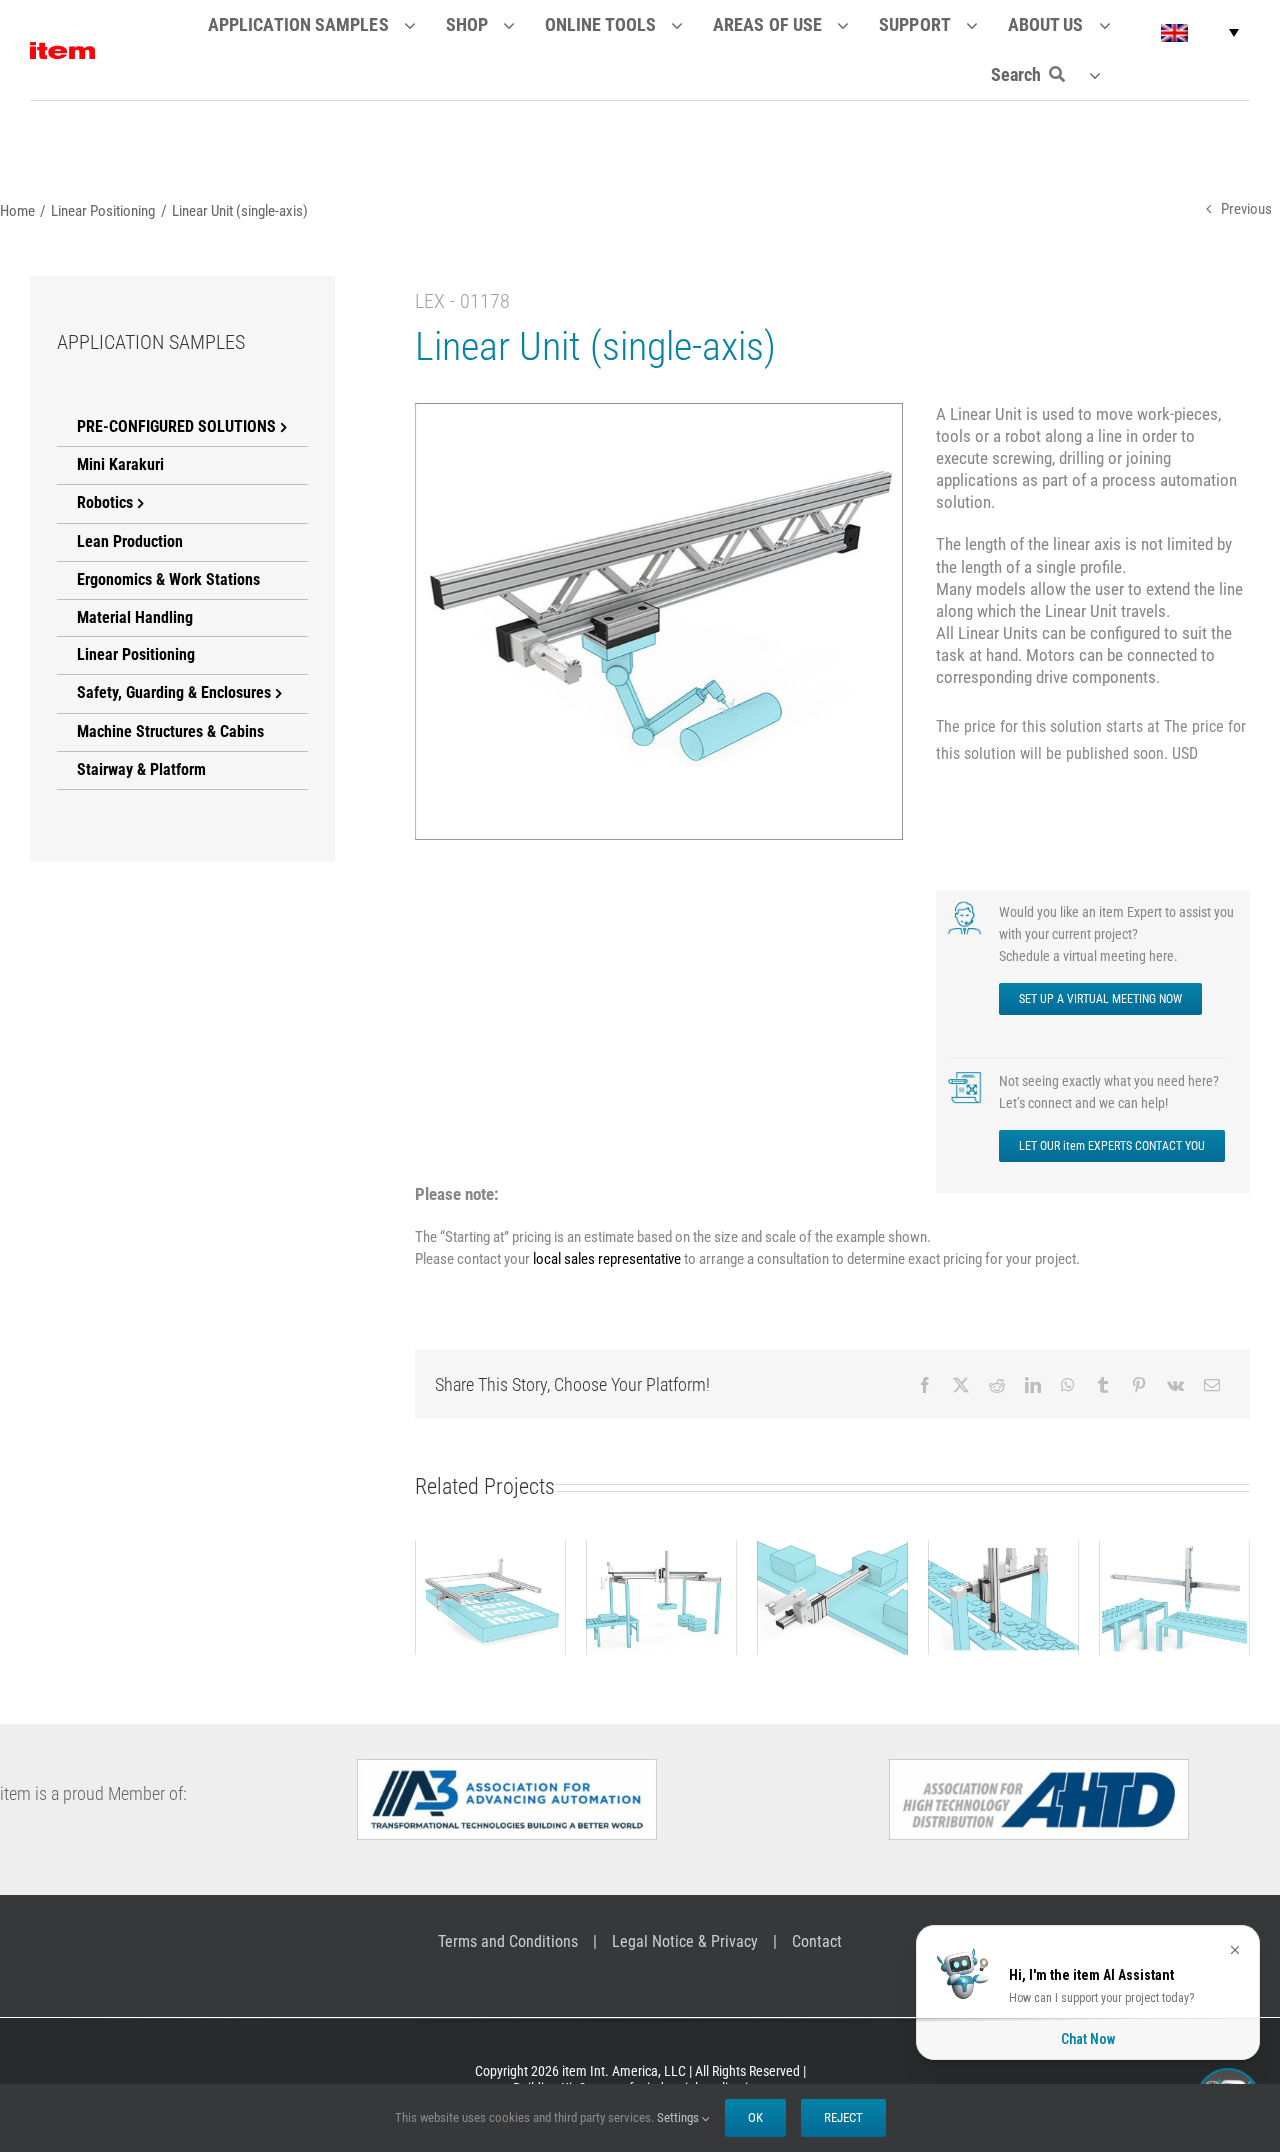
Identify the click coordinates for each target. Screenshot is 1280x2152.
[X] (961, 1385)
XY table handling (1003, 1569)
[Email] (1212, 1385)
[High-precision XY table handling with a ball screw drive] (1174, 1598)
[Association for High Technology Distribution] (1039, 1767)
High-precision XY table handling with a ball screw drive (1174, 1548)
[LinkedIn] (1033, 1385)
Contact (817, 1941)
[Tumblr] (1103, 1385)
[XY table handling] (1003, 1598)
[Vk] (1175, 1385)
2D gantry (490, 1580)
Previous (1246, 209)
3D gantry (661, 1580)
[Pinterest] (1139, 1385)
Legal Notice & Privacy (685, 1941)
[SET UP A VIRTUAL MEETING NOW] (966, 908)
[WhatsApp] (1068, 1385)
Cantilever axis (832, 1580)
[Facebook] (925, 1385)
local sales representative (607, 1259)
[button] (1200, 32)
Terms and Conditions (508, 1941)
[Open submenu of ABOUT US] (1117, 25)
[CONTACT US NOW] (966, 1077)
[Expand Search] (1107, 75)
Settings (679, 2117)
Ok (755, 2117)
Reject (843, 2117)
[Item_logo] (62, 50)
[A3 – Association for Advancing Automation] (507, 1767)
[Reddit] (997, 1385)
